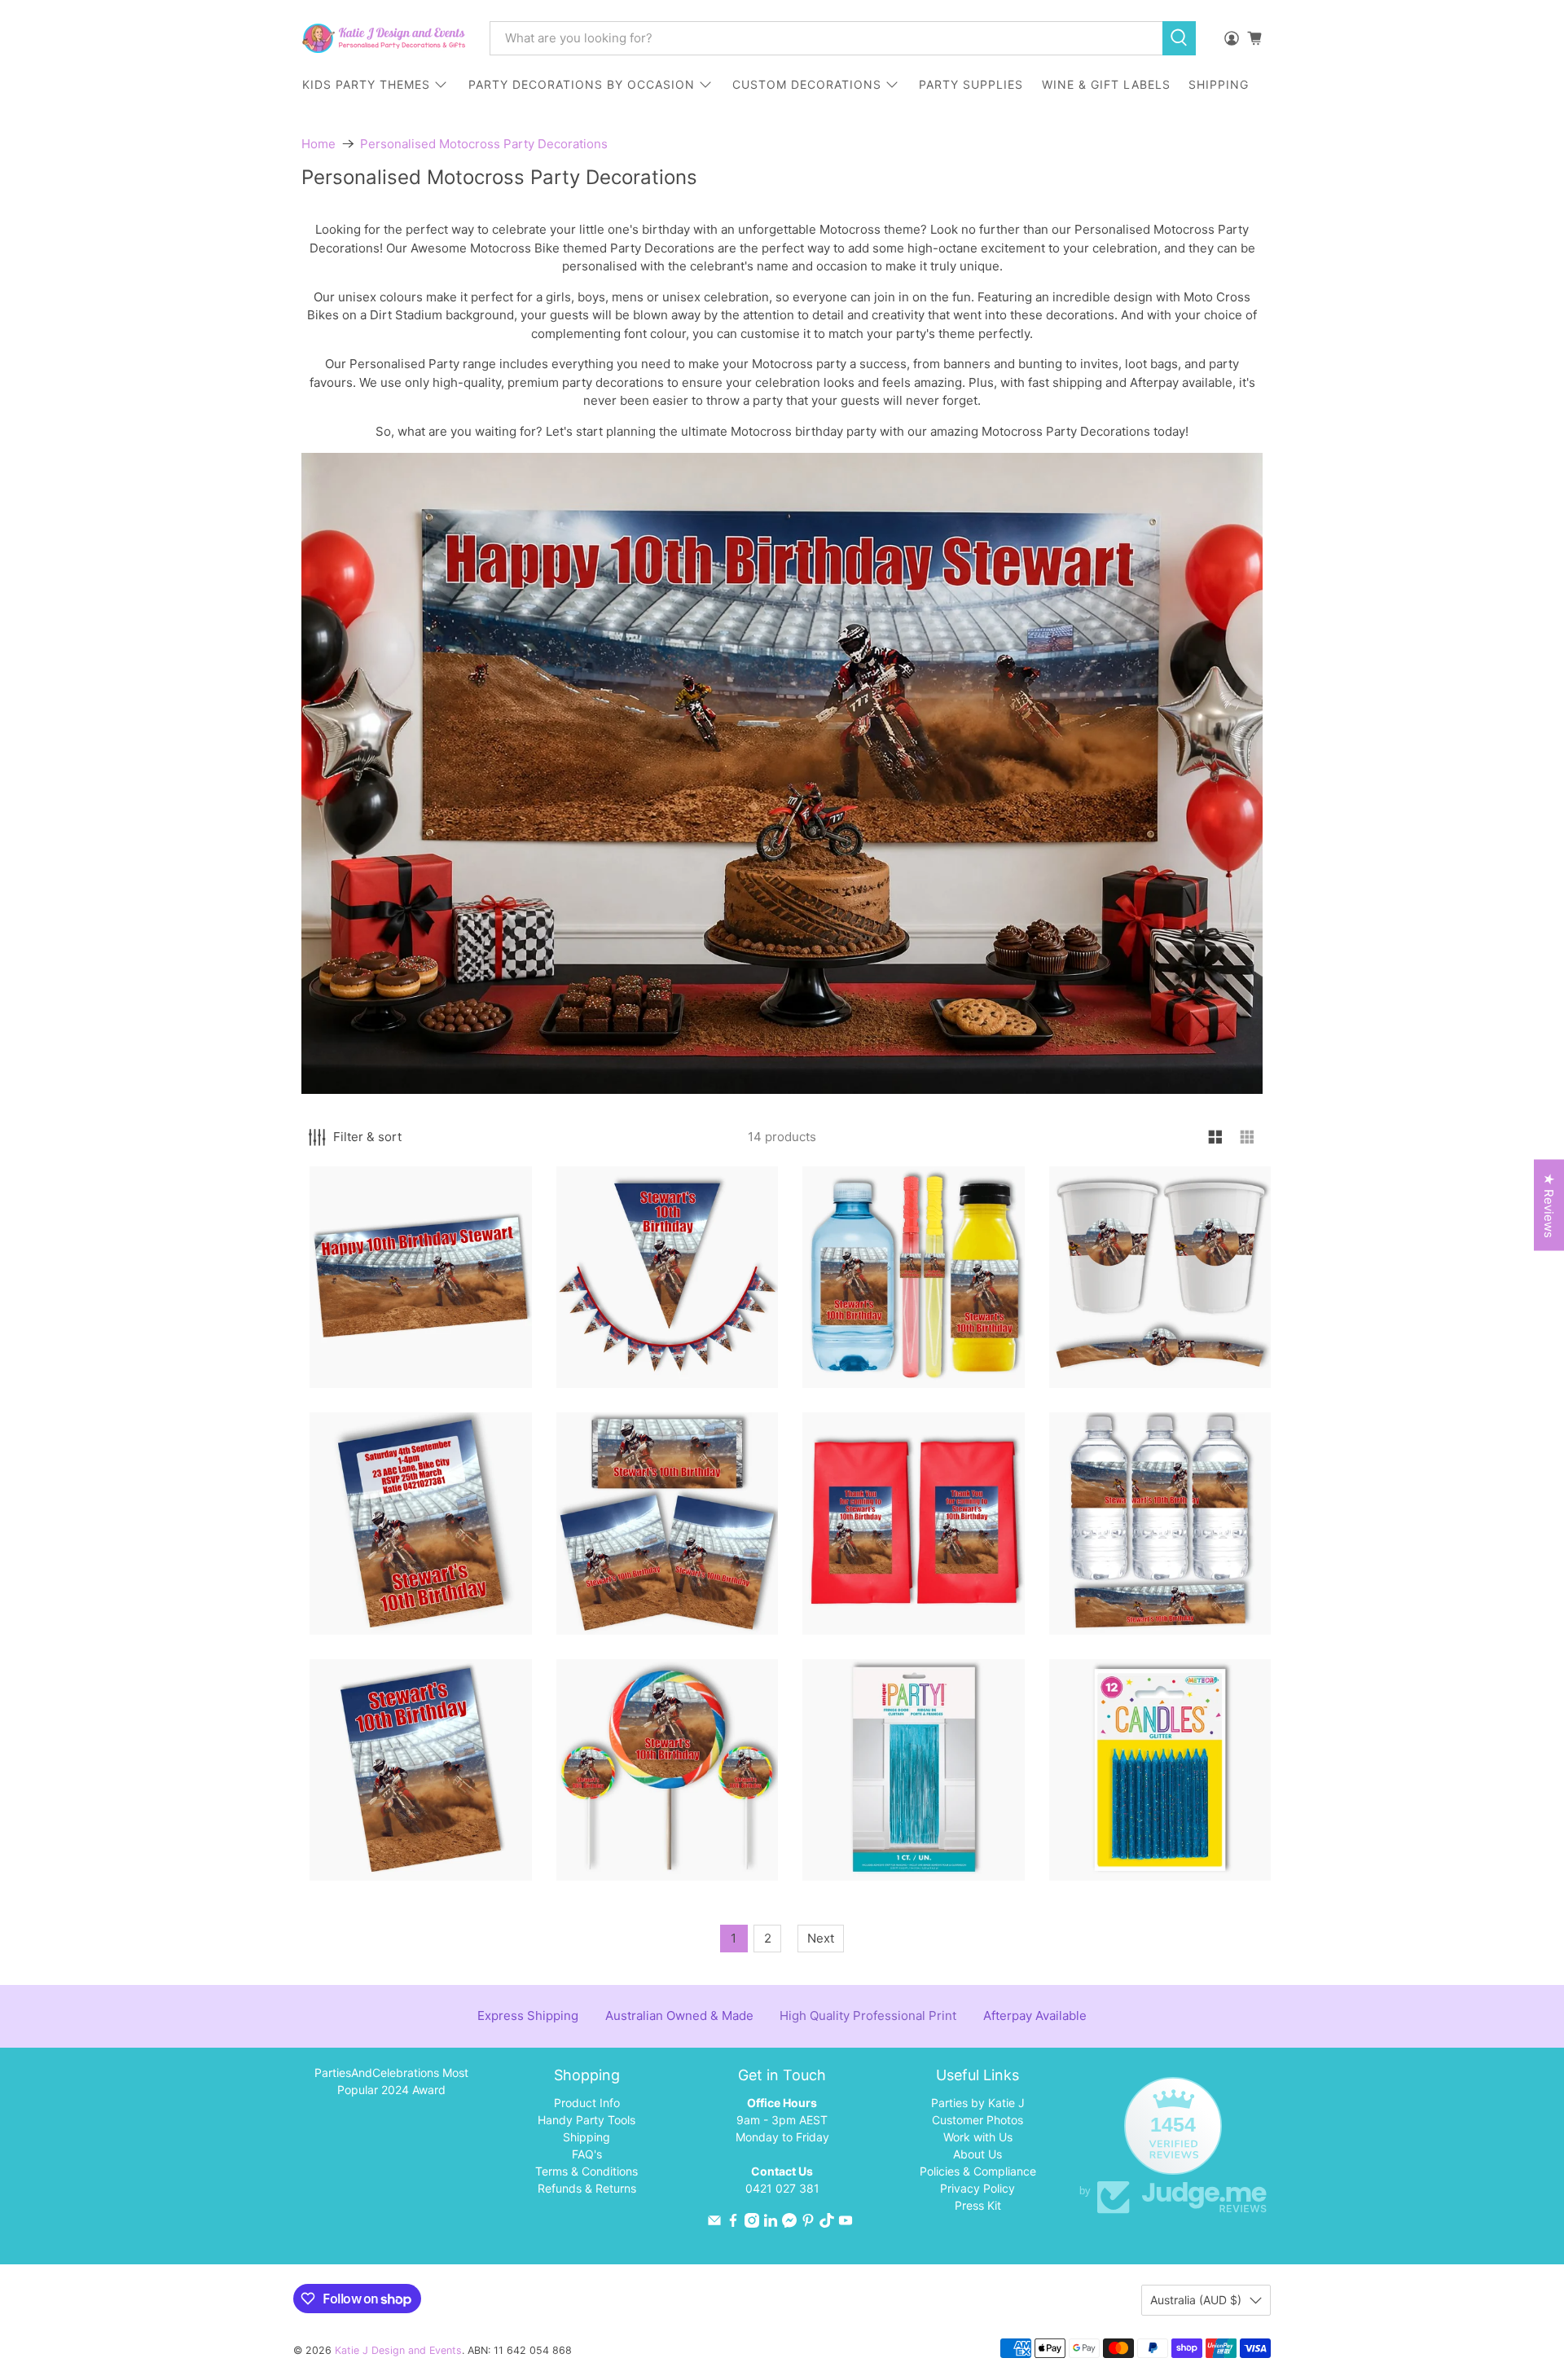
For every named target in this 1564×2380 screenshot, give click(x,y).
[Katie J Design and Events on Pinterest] (808, 2223)
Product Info (587, 2103)
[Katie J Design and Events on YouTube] (846, 2223)
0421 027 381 (782, 2188)
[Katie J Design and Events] (384, 38)
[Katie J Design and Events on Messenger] (789, 2223)
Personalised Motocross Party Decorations (484, 144)
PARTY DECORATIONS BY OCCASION (582, 84)
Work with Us (978, 2137)
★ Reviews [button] (1549, 1205)
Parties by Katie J (978, 2103)
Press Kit (978, 2205)
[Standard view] (1216, 1137)
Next (821, 1938)
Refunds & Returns (587, 2188)
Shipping (586, 2137)
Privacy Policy (977, 2188)
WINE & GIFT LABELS (1106, 84)
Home (319, 144)
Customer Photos (977, 2120)
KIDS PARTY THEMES (366, 84)
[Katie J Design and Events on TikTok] (827, 2223)
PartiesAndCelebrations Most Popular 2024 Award (391, 2081)
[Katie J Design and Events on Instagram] (752, 2223)
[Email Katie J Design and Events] (714, 2223)
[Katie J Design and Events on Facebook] (733, 2223)
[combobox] (826, 38)
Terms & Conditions (586, 2171)
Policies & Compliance (978, 2171)
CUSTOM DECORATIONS (807, 84)
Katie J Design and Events (398, 2350)
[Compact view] (1248, 1137)
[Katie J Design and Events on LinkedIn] (771, 2223)
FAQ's (587, 2154)
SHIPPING (1219, 84)
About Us (977, 2154)
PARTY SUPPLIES (971, 84)
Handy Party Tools (586, 2120)
